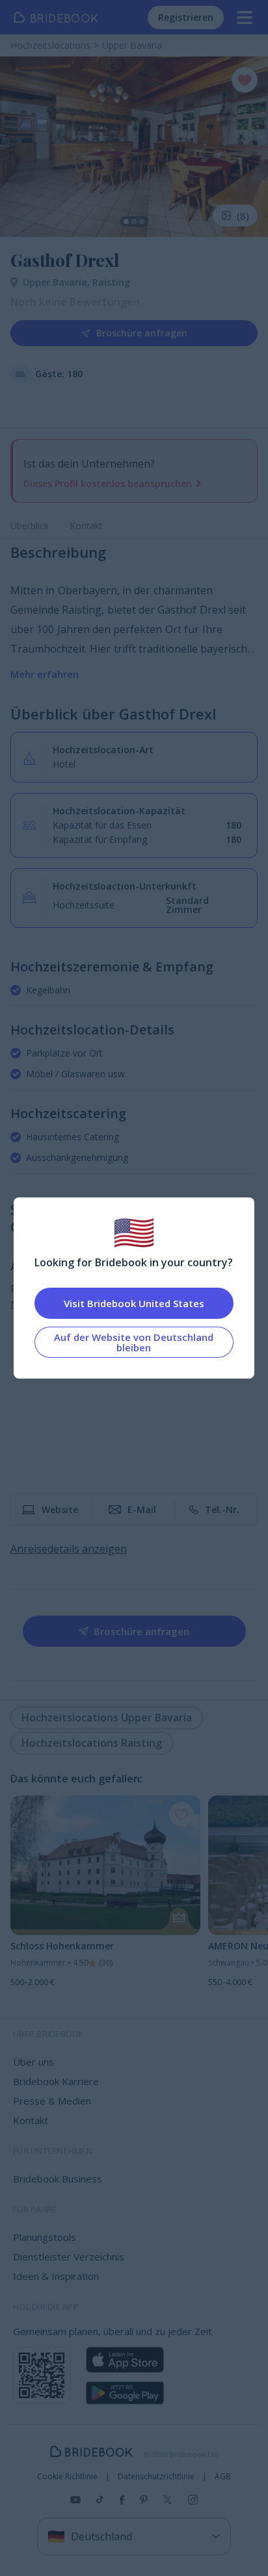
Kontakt (86, 526)
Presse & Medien (52, 2101)
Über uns (33, 2062)
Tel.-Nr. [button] (222, 1509)
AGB (223, 2477)
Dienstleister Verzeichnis (69, 2257)
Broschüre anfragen (142, 333)
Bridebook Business (58, 2179)
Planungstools (45, 2237)
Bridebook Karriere (56, 2081)
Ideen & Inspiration (56, 2276)
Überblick (30, 526)
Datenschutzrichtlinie (156, 2477)
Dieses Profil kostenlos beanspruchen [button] (108, 483)
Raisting (111, 282)
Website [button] (60, 1509)
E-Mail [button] (142, 1509)
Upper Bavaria (58, 282)
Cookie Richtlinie (67, 2477)
